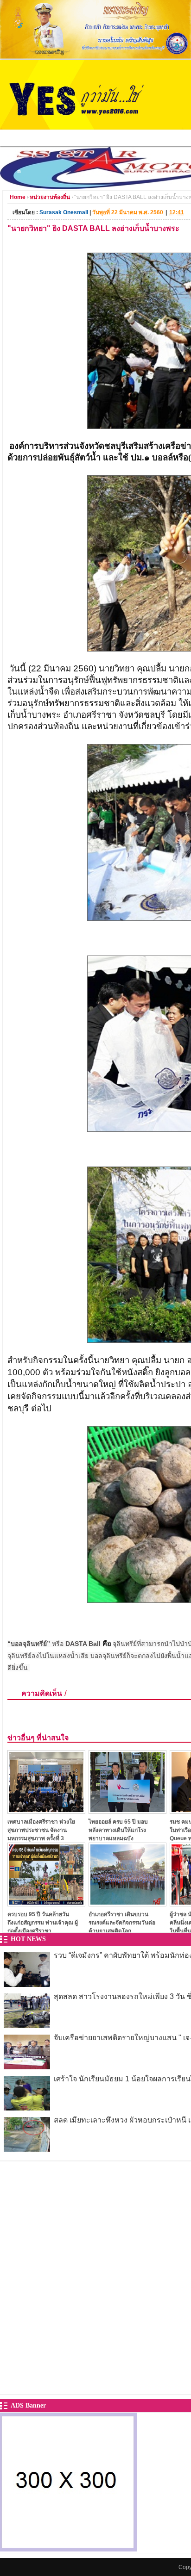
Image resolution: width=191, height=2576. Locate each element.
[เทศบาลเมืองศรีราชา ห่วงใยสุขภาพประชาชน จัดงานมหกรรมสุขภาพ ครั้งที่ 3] (46, 1811)
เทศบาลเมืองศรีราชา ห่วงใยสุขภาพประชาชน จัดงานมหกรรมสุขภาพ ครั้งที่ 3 (41, 1830)
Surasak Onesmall (64, 212)
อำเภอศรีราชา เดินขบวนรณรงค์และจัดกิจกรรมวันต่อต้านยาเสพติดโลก (122, 1922)
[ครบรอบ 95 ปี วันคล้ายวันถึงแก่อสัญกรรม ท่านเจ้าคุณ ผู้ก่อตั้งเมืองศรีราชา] (46, 1904)
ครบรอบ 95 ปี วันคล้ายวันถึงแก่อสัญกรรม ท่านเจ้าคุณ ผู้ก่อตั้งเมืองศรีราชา (43, 1922)
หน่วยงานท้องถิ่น (50, 197)
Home (18, 197)
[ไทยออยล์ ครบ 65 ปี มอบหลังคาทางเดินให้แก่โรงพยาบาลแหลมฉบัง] (127, 1811)
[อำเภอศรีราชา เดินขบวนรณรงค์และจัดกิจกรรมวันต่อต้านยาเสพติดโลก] (127, 1904)
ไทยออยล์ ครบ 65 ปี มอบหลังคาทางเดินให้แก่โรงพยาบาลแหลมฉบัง (118, 1830)
